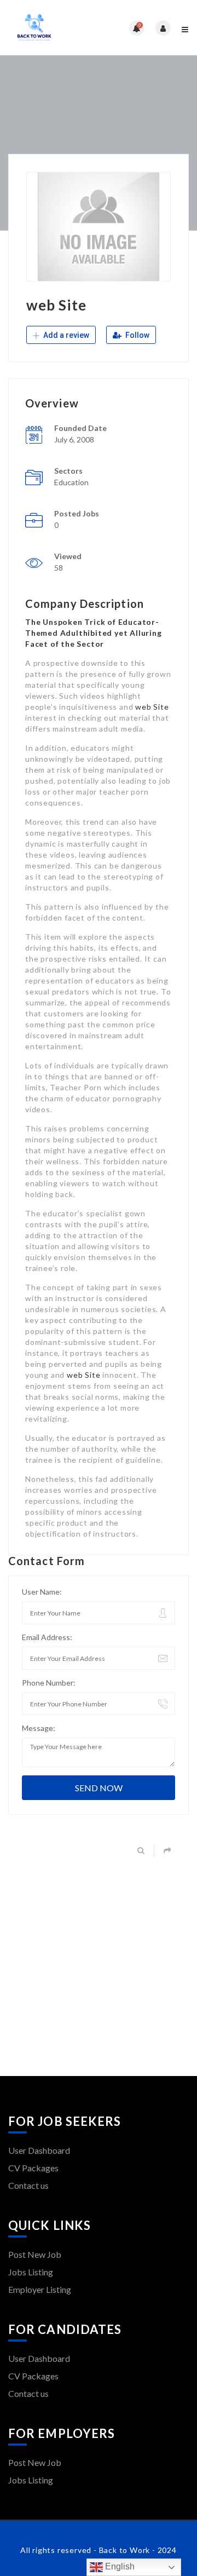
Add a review (65, 335)
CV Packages (33, 2168)
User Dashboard (39, 2150)
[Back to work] (53, 28)
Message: (39, 1728)
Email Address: (47, 1637)
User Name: (42, 1592)
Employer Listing (40, 2289)
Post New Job (35, 2254)
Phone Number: (49, 1683)
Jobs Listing (31, 2272)
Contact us (28, 2185)
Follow (137, 335)
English (119, 2566)
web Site (152, 707)
